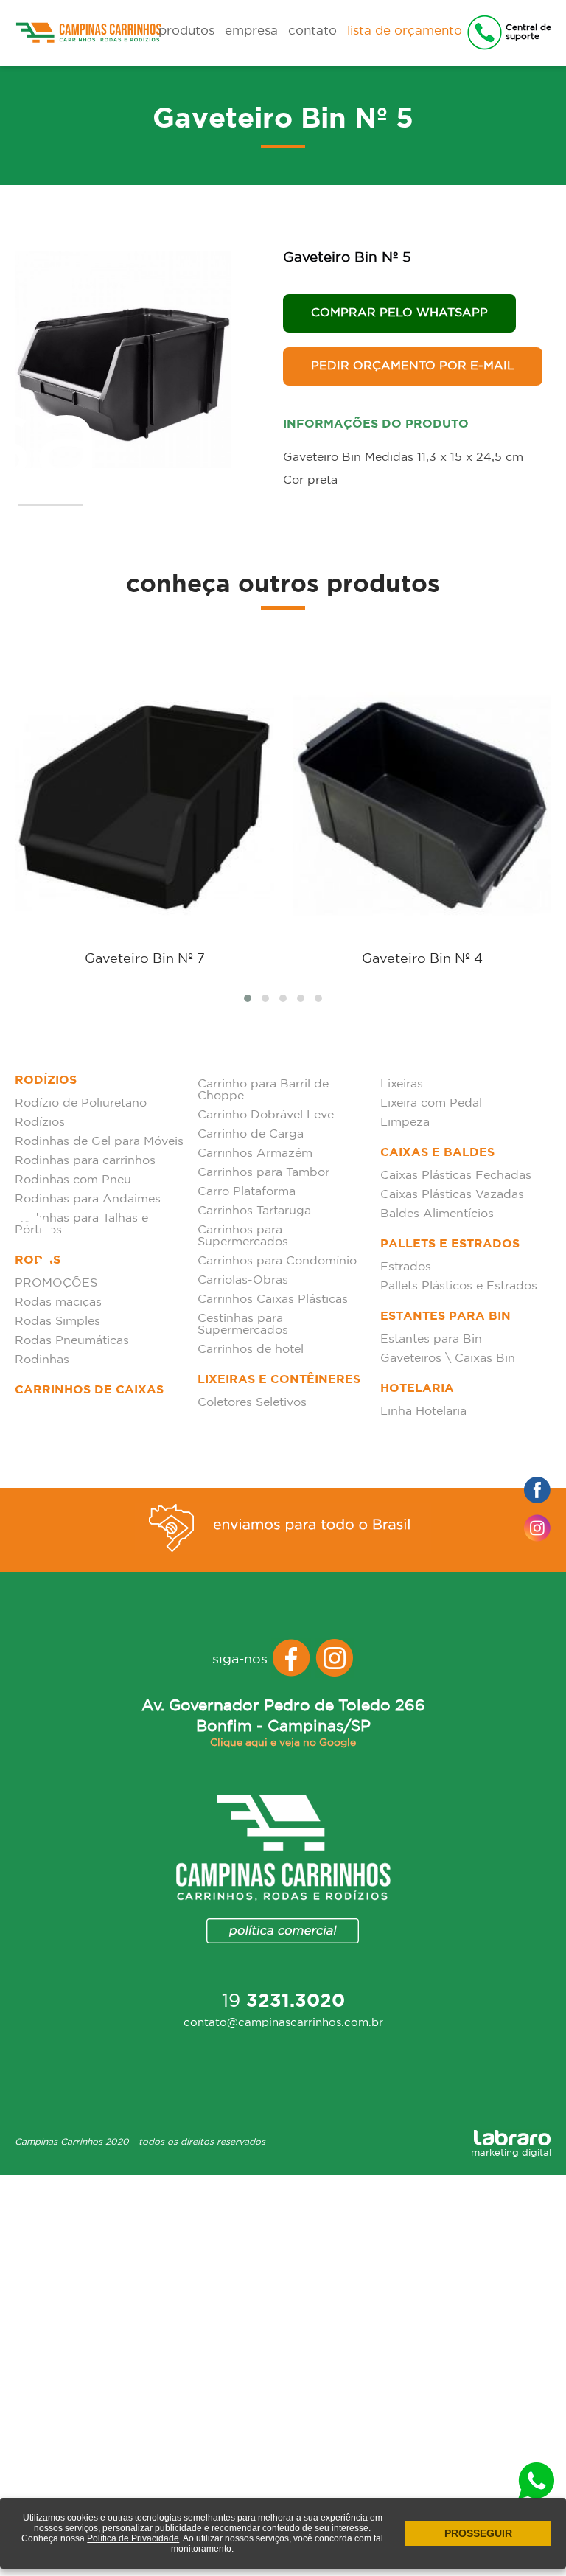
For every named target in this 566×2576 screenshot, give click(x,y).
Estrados (406, 1267)
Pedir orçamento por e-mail (413, 366)
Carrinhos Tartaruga (254, 1211)
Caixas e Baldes (437, 1153)
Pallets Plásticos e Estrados (459, 1286)
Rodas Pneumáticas (72, 1341)
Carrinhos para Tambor (263, 1173)
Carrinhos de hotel (251, 1350)
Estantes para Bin (446, 1316)
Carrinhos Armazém (255, 1153)
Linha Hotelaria (423, 1411)
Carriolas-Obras (243, 1280)
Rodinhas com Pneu (73, 1180)
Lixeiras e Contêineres (279, 1380)
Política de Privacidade (133, 2538)
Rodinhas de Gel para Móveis (99, 1142)
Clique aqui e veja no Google (283, 1743)
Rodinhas (42, 1360)
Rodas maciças (58, 1302)
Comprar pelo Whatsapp (399, 313)
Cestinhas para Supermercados (243, 1324)
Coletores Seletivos (252, 1403)
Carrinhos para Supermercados (243, 1236)
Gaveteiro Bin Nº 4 (422, 959)
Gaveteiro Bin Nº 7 (145, 959)
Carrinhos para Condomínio (277, 1261)
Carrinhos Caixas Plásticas (273, 1299)
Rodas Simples (57, 1322)
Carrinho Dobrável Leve (266, 1115)
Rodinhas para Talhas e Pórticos (81, 1224)
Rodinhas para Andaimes (88, 1199)
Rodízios (46, 1080)
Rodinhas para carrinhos (85, 1161)
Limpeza (405, 1122)
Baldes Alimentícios (437, 1214)
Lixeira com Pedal (431, 1103)
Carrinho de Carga (251, 1134)
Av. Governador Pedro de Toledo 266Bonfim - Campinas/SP (283, 1716)
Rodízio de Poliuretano (81, 1103)
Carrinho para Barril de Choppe (263, 1090)
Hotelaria (417, 1389)
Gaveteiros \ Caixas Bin (448, 1358)
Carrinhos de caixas (89, 1390)
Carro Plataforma (247, 1192)
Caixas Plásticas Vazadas (452, 1195)
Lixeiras (402, 1084)
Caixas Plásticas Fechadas (456, 1176)
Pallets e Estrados (450, 1244)
